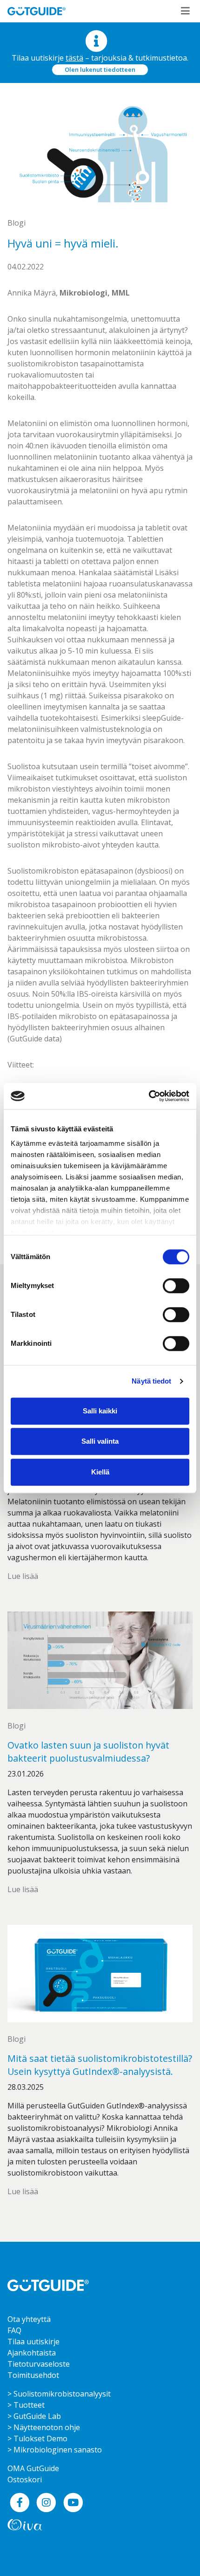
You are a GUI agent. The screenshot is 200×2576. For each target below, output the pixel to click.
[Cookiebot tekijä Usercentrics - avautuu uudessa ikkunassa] (149, 1096)
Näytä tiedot (151, 1381)
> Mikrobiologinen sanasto (55, 2450)
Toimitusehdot (33, 2375)
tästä (74, 58)
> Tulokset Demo (37, 2438)
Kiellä (100, 1472)
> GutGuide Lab (34, 2416)
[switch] (176, 1286)
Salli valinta (100, 1441)
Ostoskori (25, 2480)
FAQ (14, 2330)
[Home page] (48, 2285)
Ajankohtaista (32, 2353)
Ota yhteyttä (29, 2319)
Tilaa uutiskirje (33, 2342)
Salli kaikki (100, 1411)
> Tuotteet (26, 2405)
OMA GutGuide (33, 2468)
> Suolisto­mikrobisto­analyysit (59, 2394)
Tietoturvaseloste (39, 2364)
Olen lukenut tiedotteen (100, 69)
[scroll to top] (173, 2549)
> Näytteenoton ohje (44, 2427)
